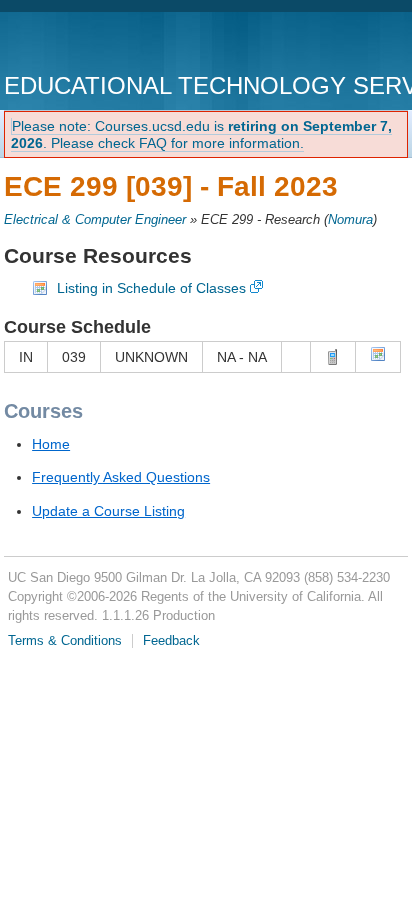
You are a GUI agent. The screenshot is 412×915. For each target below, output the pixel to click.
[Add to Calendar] (378, 357)
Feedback (171, 641)
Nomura (350, 220)
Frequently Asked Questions (121, 477)
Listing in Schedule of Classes (151, 288)
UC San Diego (118, 44)
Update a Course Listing (108, 511)
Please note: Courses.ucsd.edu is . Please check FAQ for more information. (201, 134)
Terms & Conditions (65, 641)
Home (51, 444)
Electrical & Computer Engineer (95, 220)
